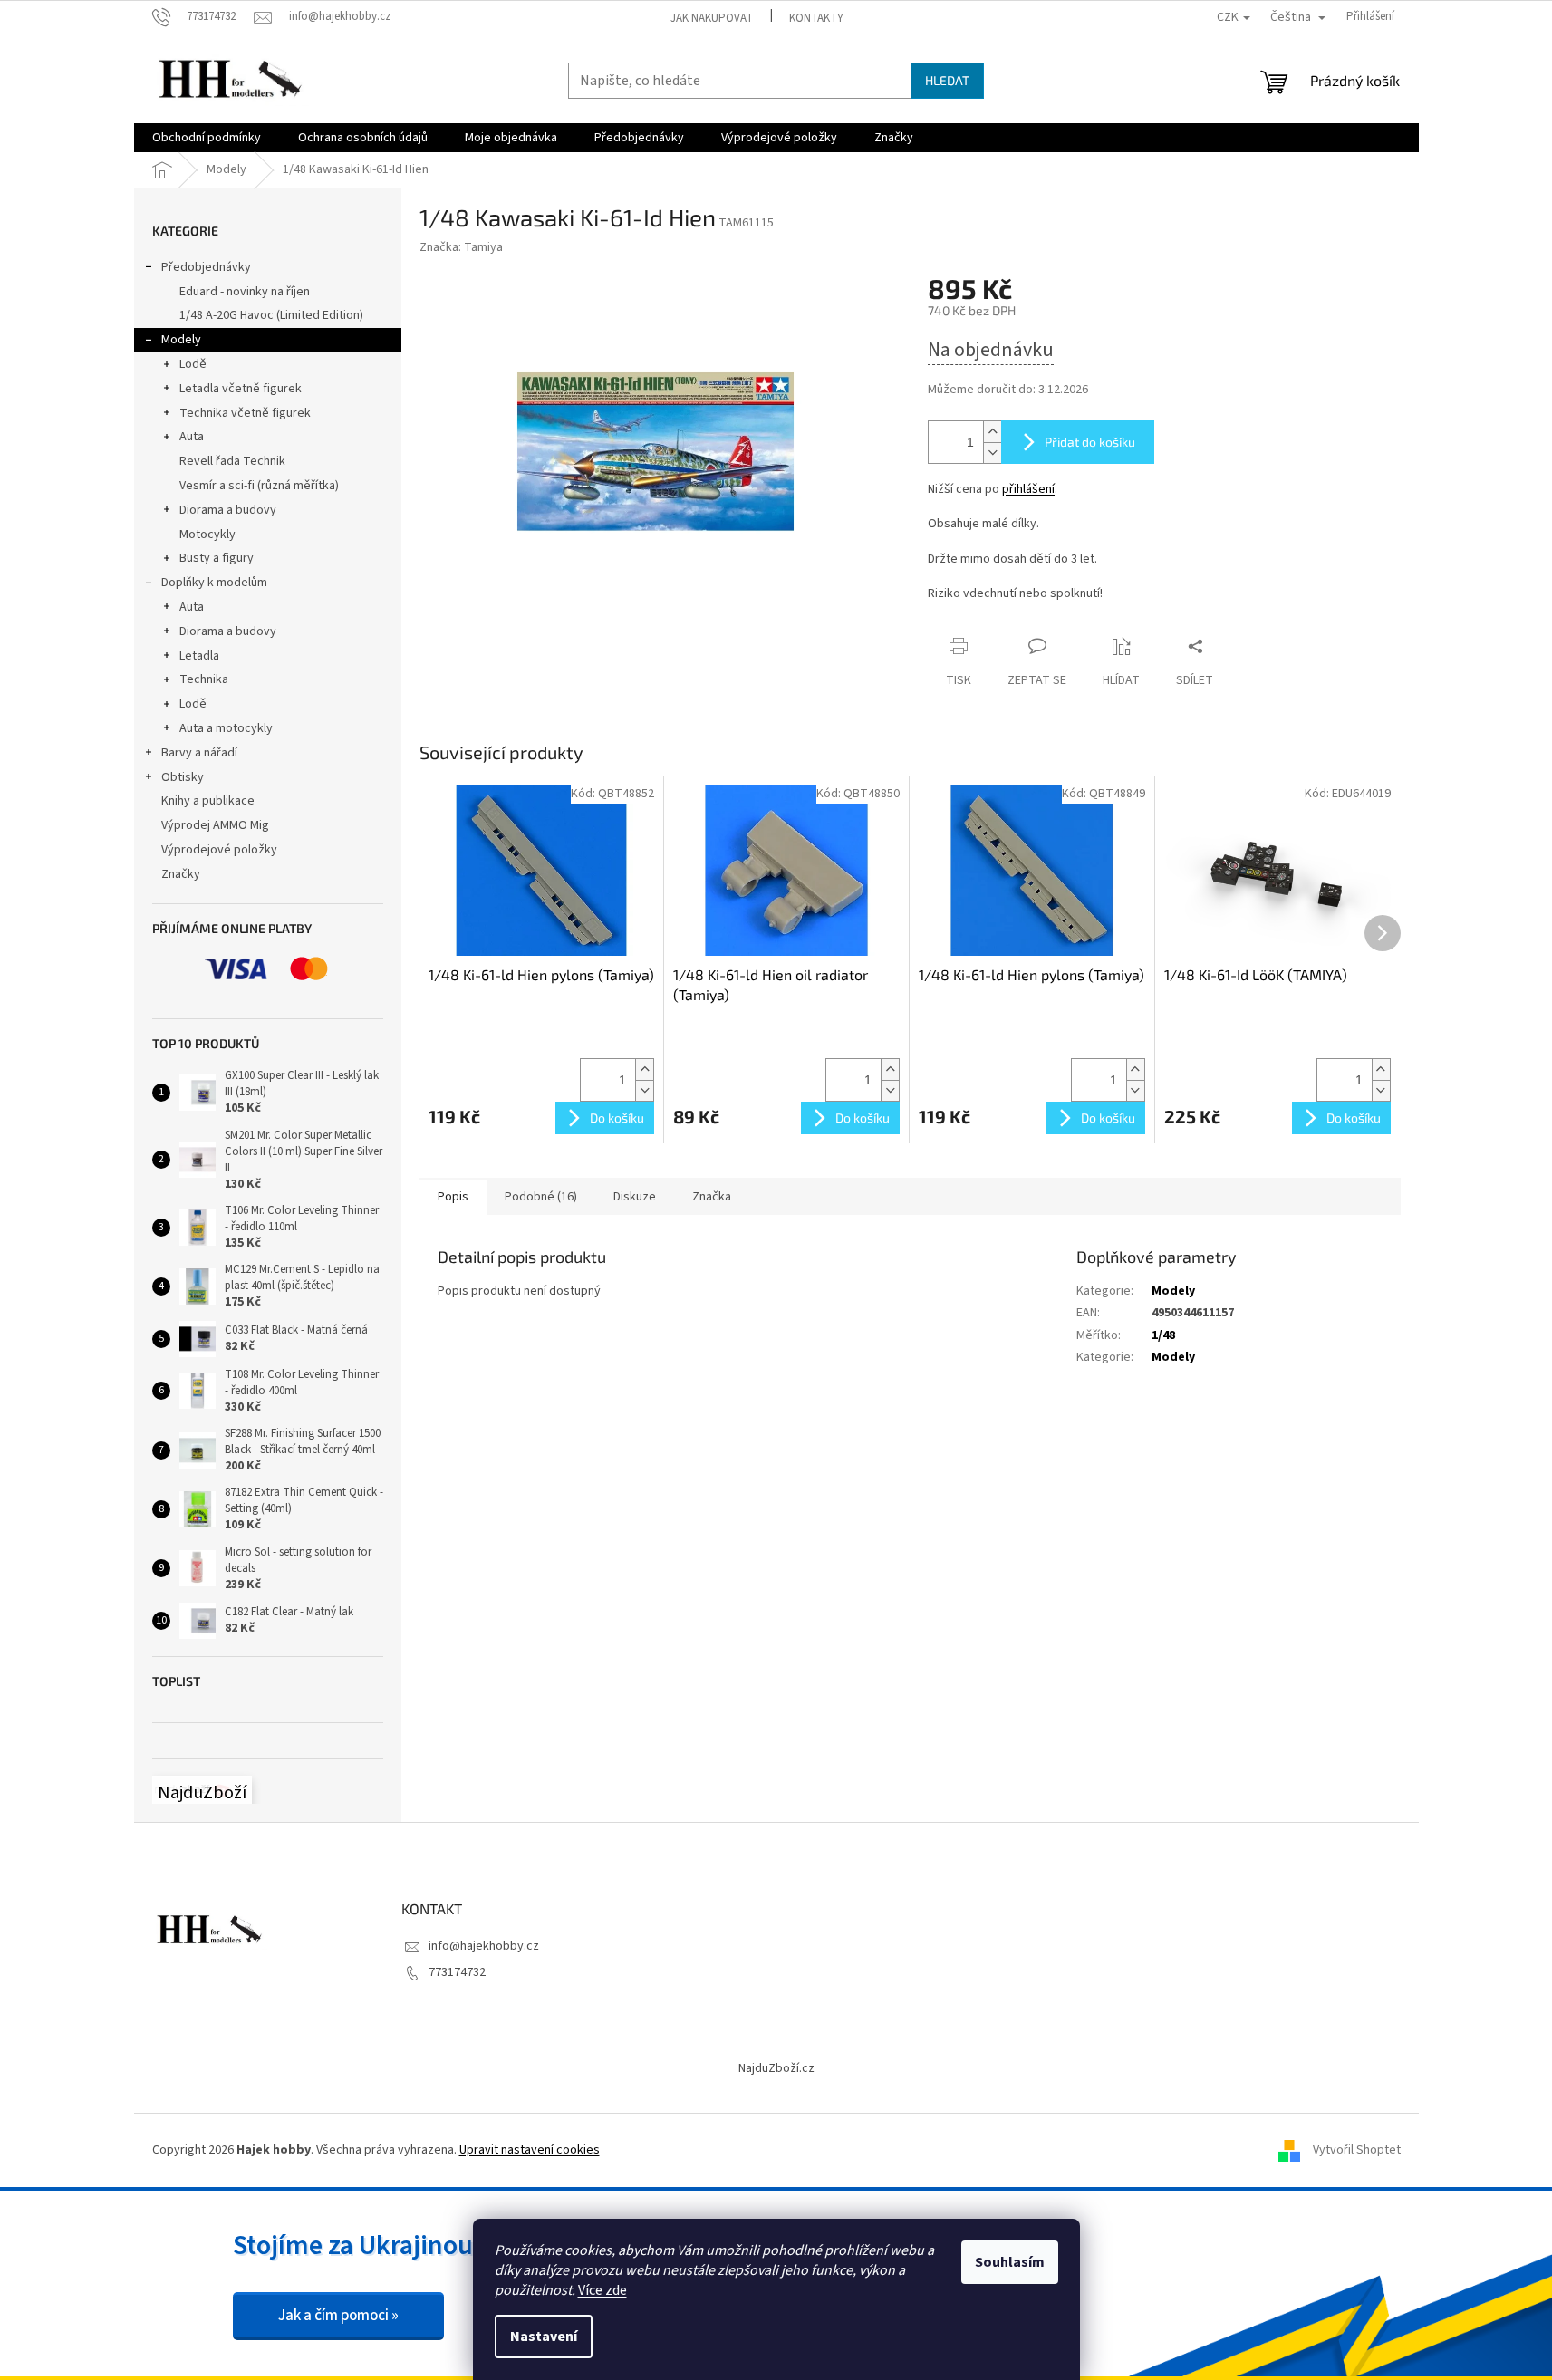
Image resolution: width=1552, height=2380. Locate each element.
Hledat (947, 80)
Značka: (461, 247)
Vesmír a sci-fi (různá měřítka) (259, 486)
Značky (181, 874)
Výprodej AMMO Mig (215, 825)
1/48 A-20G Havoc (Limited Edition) (271, 315)
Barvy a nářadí (199, 753)
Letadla (199, 656)
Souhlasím (1010, 2262)
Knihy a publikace (208, 801)
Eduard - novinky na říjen (245, 292)
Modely (181, 340)
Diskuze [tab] (635, 1197)
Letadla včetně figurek (241, 389)
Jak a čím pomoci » (338, 2316)
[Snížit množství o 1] (992, 453)
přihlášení (1028, 489)
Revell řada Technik (232, 461)
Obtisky (183, 777)
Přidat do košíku (1090, 442)
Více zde (602, 2290)
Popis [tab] (453, 1197)
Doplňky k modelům (214, 583)
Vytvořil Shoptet (1357, 2150)
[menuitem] (207, 138)
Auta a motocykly (226, 728)
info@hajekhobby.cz (484, 1946)
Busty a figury (217, 558)
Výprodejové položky (219, 850)
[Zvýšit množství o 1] (992, 432)
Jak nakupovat (712, 18)
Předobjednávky (206, 267)
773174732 (457, 1972)
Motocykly (207, 535)
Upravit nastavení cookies (530, 2150)
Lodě (193, 364)
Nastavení (544, 2337)
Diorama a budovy (228, 510)
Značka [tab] (712, 1197)
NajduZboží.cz (776, 2068)
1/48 (1163, 1335)
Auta (192, 437)
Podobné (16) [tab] (541, 1197)
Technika (204, 679)
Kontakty (816, 18)
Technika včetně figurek (245, 413)
